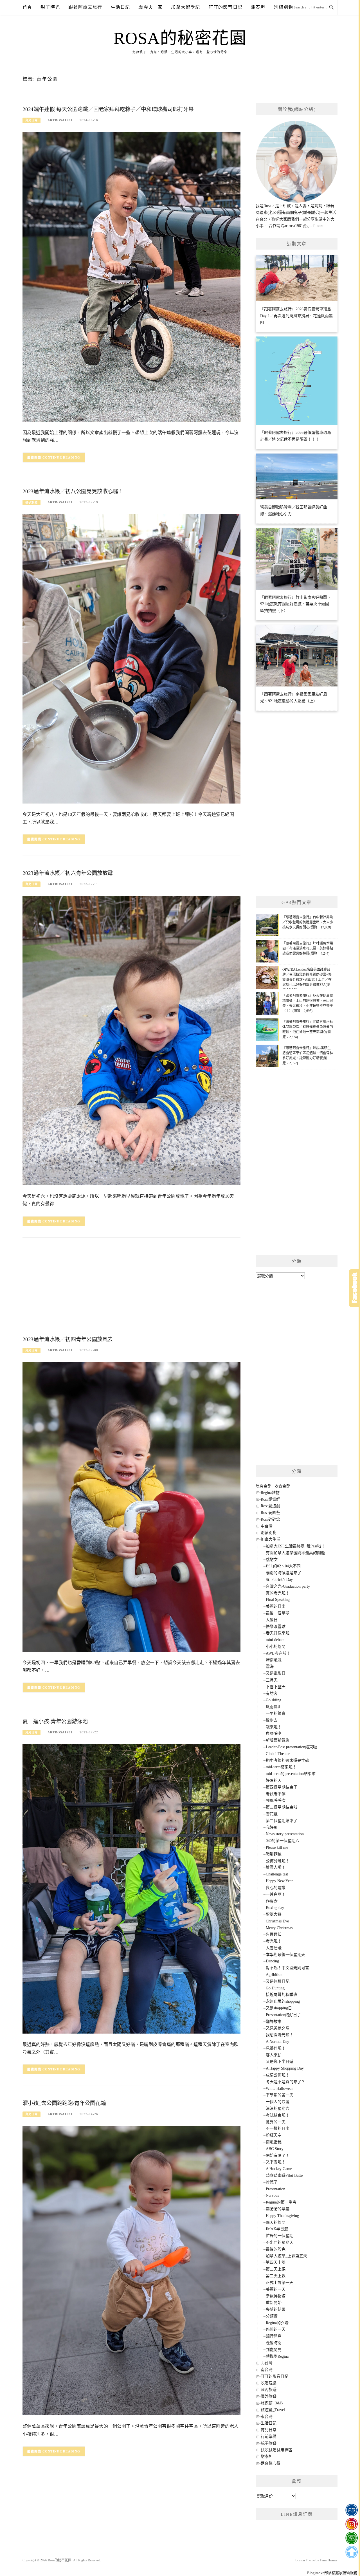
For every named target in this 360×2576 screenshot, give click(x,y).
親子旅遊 (31, 502)
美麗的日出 (276, 1606)
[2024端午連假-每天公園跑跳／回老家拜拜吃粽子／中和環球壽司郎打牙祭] (131, 276)
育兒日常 (31, 120)
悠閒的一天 (276, 2329)
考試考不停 (276, 1794)
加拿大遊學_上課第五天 (286, 2256)
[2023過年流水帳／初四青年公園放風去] (131, 1506)
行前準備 (269, 2437)
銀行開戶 (274, 2336)
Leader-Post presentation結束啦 (291, 1747)
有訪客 (272, 1694)
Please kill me (277, 1847)
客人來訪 (274, 2055)
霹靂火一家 (150, 7)
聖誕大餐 (274, 1914)
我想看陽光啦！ (280, 2035)
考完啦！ (274, 1941)
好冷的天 (274, 1780)
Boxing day (275, 1908)
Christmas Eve (277, 1921)
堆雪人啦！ (276, 1867)
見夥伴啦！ (276, 2048)
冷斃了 (272, 2182)
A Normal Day (277, 2042)
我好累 (272, 1827)
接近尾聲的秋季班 (282, 1995)
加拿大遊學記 (185, 7)
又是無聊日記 (278, 1981)
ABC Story (275, 2149)
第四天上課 (276, 2262)
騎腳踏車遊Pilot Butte (284, 2176)
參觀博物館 (276, 2296)
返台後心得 (271, 2463)
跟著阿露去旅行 (85, 7)
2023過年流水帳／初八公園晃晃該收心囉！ (73, 491)
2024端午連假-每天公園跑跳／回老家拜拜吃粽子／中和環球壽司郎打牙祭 (108, 109)
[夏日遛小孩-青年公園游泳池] (131, 1889)
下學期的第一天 (280, 2095)
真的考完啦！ (278, 1593)
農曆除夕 (274, 1734)
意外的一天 (276, 2122)
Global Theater (278, 1754)
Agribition (274, 1975)
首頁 (27, 7)
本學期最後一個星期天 (285, 1955)
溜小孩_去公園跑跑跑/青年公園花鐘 (64, 2103)
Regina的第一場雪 (281, 2202)
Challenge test (277, 1874)
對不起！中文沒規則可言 (287, 1968)
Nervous (272, 2195)
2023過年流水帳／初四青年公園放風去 (68, 1339)
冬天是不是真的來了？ (285, 2082)
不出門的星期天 (280, 2242)
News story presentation (285, 1834)
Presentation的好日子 (283, 2015)
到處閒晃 (274, 2350)
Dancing (272, 1961)
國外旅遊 (269, 2396)
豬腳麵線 (274, 1854)
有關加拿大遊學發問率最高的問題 (295, 1553)
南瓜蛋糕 (274, 2142)
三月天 (272, 1680)
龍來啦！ (274, 1727)
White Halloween (280, 2089)
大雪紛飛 (274, 1948)
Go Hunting (275, 1988)
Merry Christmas (279, 1928)
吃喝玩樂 (269, 2383)
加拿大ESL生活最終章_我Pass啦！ (295, 1546)
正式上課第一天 (280, 2283)
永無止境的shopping (283, 2001)
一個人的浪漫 (278, 2102)
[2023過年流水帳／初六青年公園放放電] (131, 1040)
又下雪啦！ (276, 2162)
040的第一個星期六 (283, 1841)
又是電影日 (276, 1673)
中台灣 (267, 1526)
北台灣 (267, 2363)
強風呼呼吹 (276, 1800)
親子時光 (50, 7)
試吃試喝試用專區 (276, 2450)
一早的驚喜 (276, 1714)
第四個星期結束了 (282, 1787)
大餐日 (272, 1620)
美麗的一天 (276, 2289)
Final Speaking (278, 1600)
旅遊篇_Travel (273, 2410)
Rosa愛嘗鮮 (270, 1499)
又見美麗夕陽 (278, 2028)
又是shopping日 (279, 2008)
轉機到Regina (277, 2356)
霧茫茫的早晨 (278, 2209)
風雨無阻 (274, 1707)
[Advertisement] (131, 1288)
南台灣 (267, 2370)
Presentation (275, 2189)
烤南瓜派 (274, 1660)
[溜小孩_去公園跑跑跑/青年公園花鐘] (131, 2270)
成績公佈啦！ (278, 2075)
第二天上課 (276, 2276)
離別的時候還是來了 (283, 1573)
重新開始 (274, 2303)
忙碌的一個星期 (280, 2236)
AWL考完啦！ (278, 1653)
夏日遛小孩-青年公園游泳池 (55, 1721)
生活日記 (121, 7)
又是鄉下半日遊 (280, 2062)
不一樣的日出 (278, 2129)
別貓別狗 (284, 7)
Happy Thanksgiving (282, 2216)
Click (354, 1288)
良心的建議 (276, 1888)
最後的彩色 (276, 2249)
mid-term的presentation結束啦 (291, 1774)
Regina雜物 (270, 1493)
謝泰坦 (258, 7)
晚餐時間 (274, 2343)
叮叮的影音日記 (226, 7)
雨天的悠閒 (276, 2222)
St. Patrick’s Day (279, 1580)
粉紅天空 (274, 2135)
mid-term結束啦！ (281, 1767)
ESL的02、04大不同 (283, 1566)
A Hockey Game (279, 2169)
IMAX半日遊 (277, 2229)
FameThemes (329, 2560)
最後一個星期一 (280, 1613)
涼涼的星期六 (278, 2109)
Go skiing (274, 1700)
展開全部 (264, 1486)
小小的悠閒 (276, 1647)
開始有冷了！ (278, 2156)
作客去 (272, 1901)
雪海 (270, 1667)
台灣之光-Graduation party (288, 1586)
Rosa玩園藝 (270, 1513)
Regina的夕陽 (277, 2323)
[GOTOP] (351, 2552)
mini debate (275, 1640)
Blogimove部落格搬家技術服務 (332, 2573)
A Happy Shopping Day (285, 2068)
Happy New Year (279, 1881)
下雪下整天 (276, 1687)
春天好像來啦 (278, 1633)
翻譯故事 (274, 2022)
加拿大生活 (271, 1539)
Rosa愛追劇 (270, 1506)
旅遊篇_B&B (272, 2403)
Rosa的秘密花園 (180, 38)
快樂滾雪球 (276, 1627)
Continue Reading (61, 457)
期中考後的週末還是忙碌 (287, 1761)
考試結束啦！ (278, 2115)
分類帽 (272, 2316)
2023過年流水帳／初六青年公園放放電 (68, 873)
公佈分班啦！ (278, 1861)
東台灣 (267, 2417)
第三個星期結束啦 (282, 1807)
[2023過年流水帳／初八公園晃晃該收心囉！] (131, 658)
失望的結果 (276, 2309)
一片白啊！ (276, 1894)
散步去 (272, 1720)
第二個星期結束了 (282, 1821)
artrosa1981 (60, 120)
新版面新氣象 (278, 1740)
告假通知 (274, 1934)
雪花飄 (272, 1814)
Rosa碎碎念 (270, 1519)
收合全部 (282, 1486)
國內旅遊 (269, 2390)
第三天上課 (276, 2269)
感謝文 (272, 1560)
